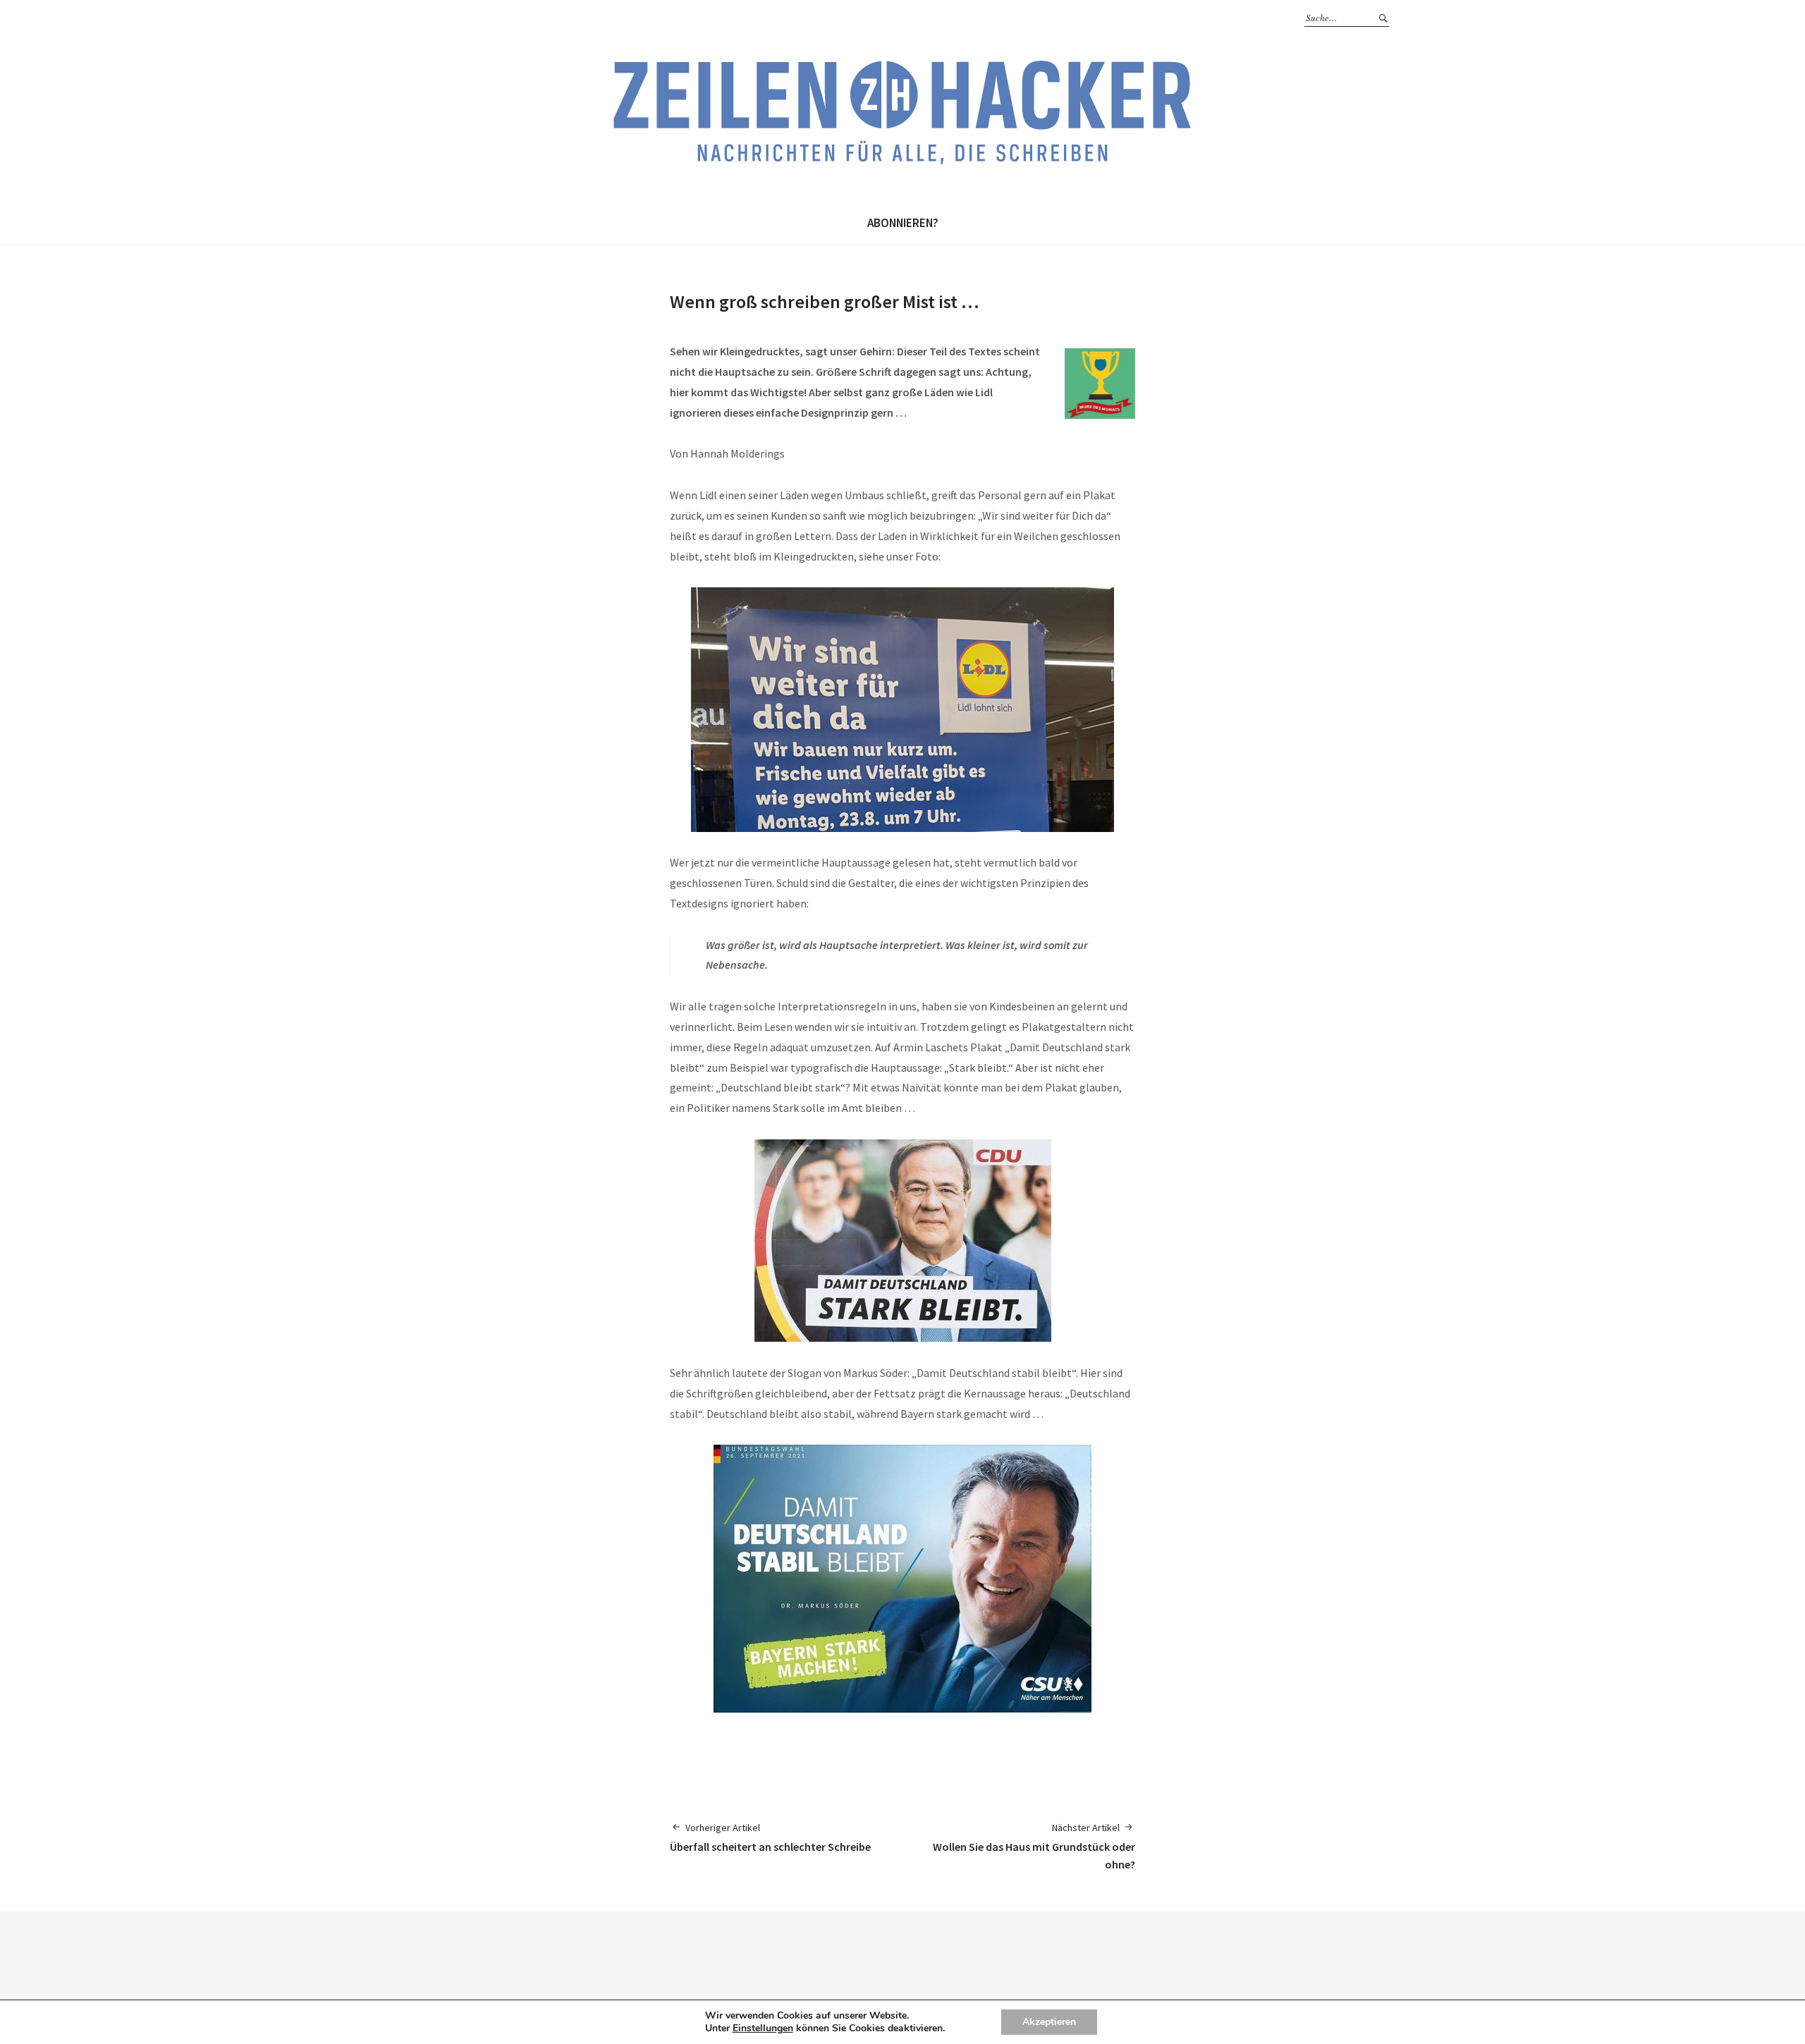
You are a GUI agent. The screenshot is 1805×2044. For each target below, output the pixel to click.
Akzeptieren (1049, 2022)
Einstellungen (763, 2028)
